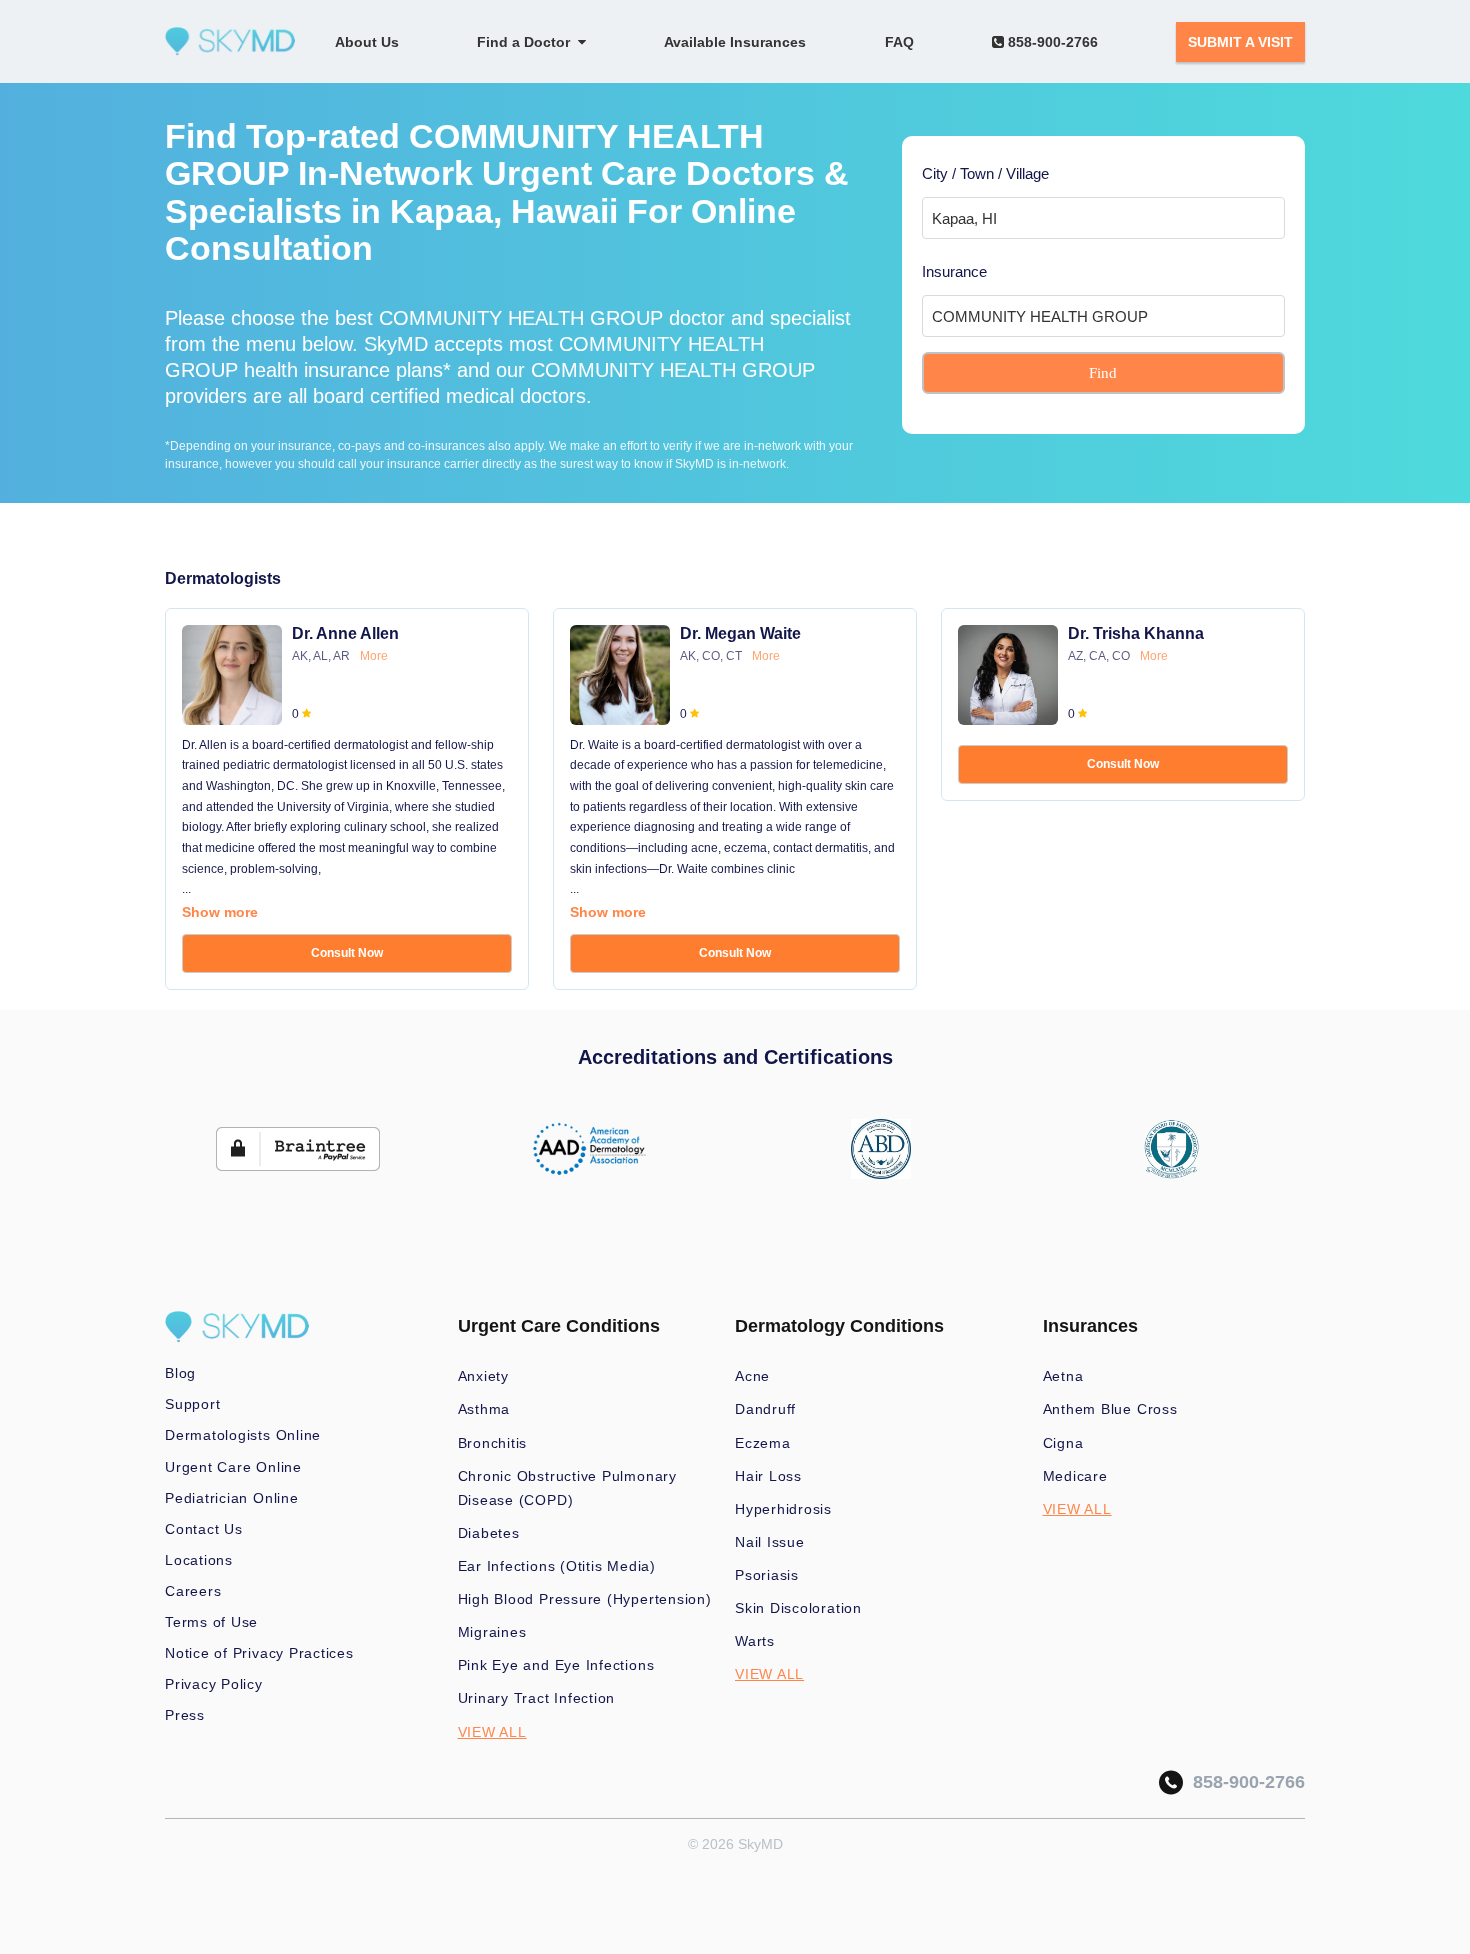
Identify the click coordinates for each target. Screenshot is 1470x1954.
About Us (367, 42)
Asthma (484, 1409)
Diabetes (489, 1533)
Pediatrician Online (232, 1498)
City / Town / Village (985, 173)
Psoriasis (767, 1575)
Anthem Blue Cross (1110, 1409)
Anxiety (483, 1376)
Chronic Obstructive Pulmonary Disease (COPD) (567, 1488)
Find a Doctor (527, 42)
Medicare (1075, 1476)
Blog (180, 1373)
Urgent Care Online (233, 1467)
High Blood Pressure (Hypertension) (585, 1599)
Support (192, 1404)
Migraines (492, 1632)
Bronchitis (493, 1443)
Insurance (954, 271)
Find (1103, 373)
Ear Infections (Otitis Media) (557, 1566)
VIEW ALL (492, 1732)
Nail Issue (770, 1542)
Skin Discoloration (798, 1608)
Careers (193, 1591)
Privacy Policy (214, 1684)
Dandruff (765, 1409)
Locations (199, 1560)
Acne (752, 1376)
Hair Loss (768, 1476)
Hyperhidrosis (783, 1509)
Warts (755, 1641)
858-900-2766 (1051, 42)
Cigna (1063, 1443)
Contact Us (204, 1529)
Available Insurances (735, 42)
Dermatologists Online (243, 1435)
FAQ (899, 42)
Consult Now (347, 953)
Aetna (1063, 1376)
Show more (220, 912)
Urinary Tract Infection (537, 1698)
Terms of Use (211, 1622)
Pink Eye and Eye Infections (556, 1665)
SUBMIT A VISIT (1240, 42)
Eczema (763, 1443)
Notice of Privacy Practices (259, 1653)
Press (185, 1715)
